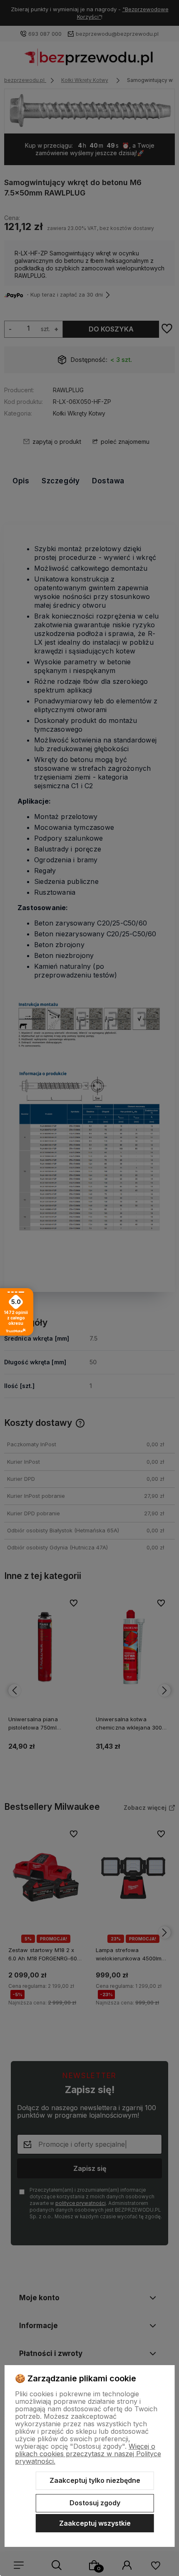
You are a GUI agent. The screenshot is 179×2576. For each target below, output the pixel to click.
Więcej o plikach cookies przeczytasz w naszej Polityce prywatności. (88, 2454)
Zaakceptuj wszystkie (95, 2523)
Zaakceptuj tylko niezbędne (95, 2480)
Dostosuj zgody (95, 2503)
